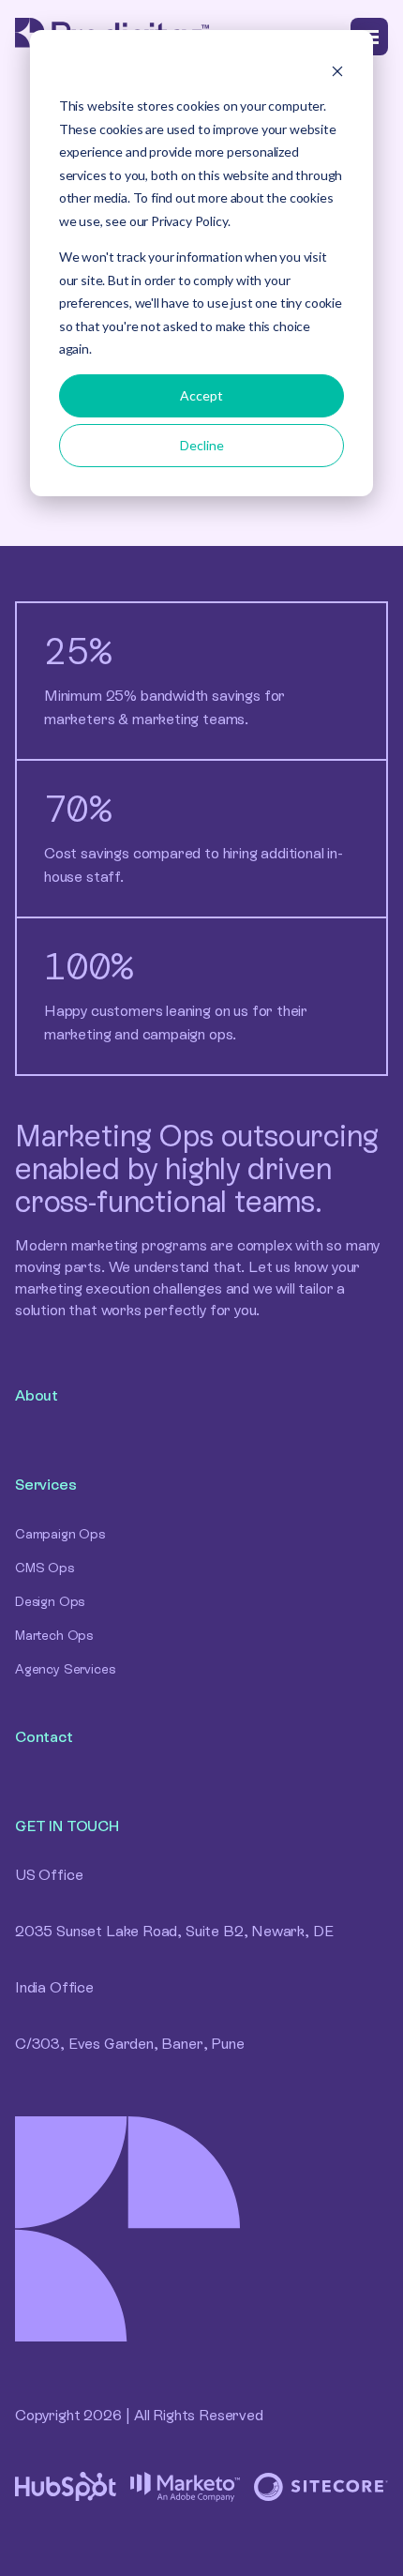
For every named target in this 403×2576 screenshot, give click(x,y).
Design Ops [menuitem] (50, 1601)
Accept (201, 395)
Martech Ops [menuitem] (54, 1635)
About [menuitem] (37, 1395)
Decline (202, 445)
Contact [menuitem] (44, 1737)
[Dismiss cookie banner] (337, 71)
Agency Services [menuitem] (65, 1669)
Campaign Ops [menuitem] (60, 1534)
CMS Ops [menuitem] (45, 1568)
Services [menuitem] (46, 1485)
